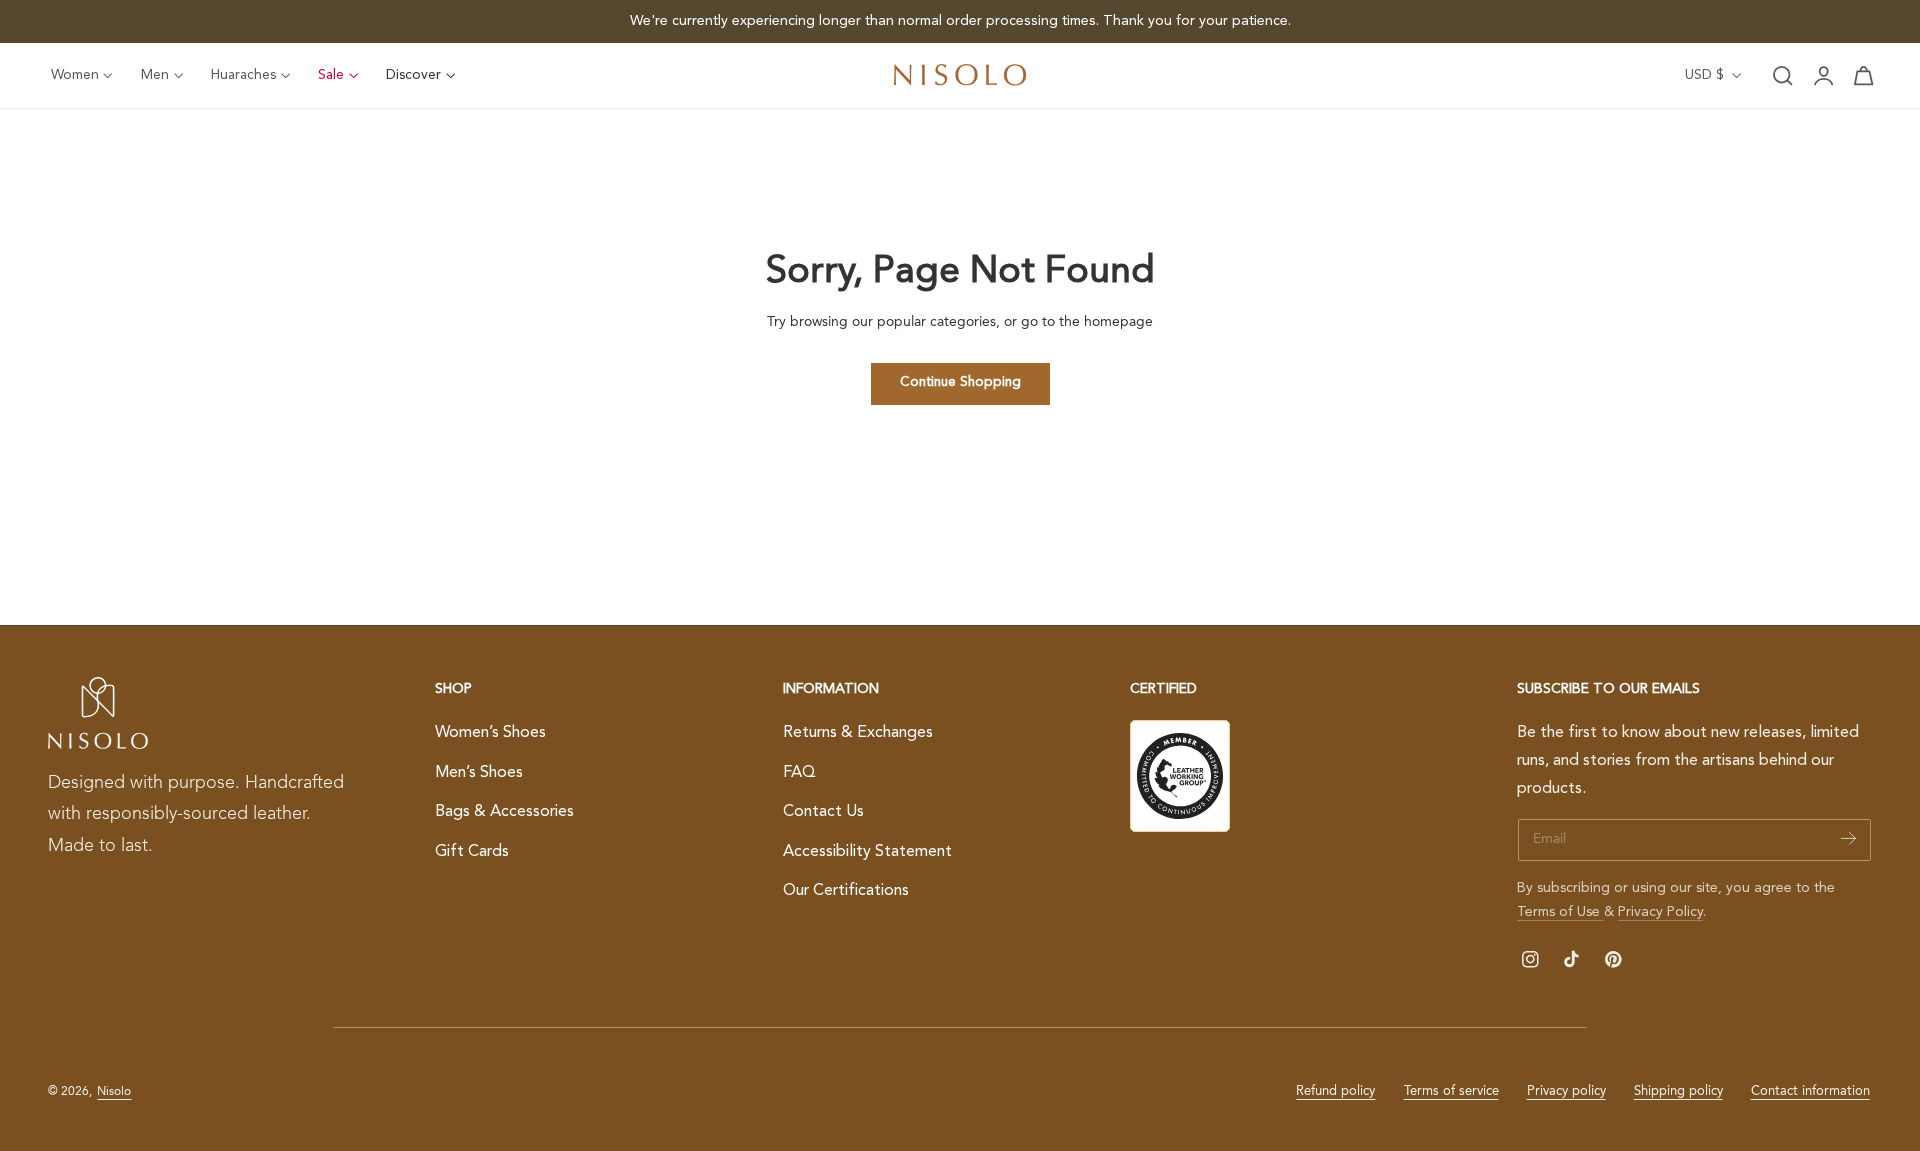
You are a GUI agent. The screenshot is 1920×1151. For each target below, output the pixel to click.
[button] (1783, 76)
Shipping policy (1678, 1091)
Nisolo (114, 1092)
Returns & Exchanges (858, 733)
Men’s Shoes (479, 773)
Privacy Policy (1660, 912)
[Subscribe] (1848, 838)
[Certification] (1180, 776)
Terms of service (1451, 1091)
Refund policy (1335, 1091)
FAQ (799, 773)
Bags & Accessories (504, 812)
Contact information (1810, 1091)
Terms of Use (1560, 912)
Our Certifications (846, 892)
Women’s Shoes (490, 733)
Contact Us (823, 812)
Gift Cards (472, 852)
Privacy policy (1566, 1091)
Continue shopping (960, 382)
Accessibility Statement (867, 852)
